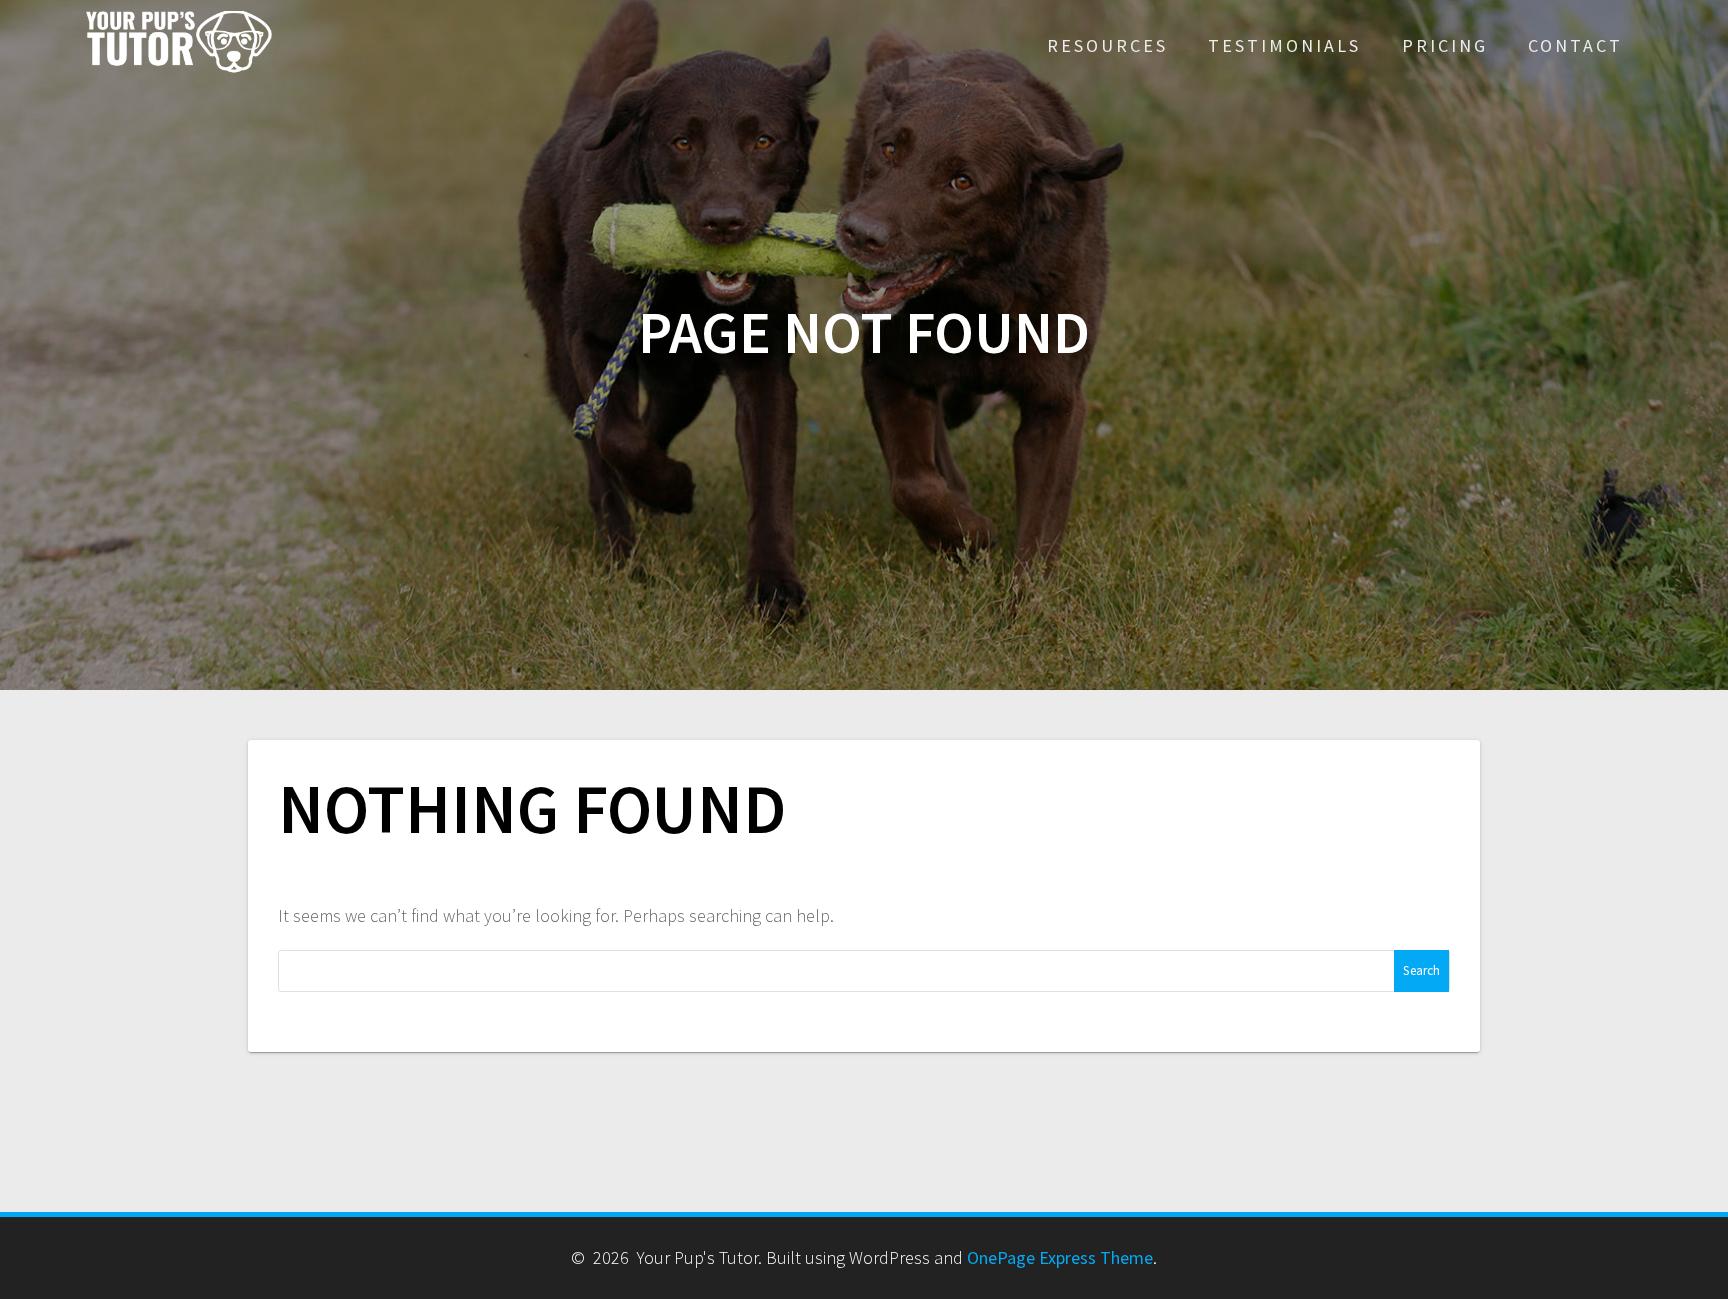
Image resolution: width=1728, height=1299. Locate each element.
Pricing (1445, 45)
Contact (1575, 45)
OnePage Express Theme (1060, 1257)
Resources (1107, 45)
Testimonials (1284, 45)
